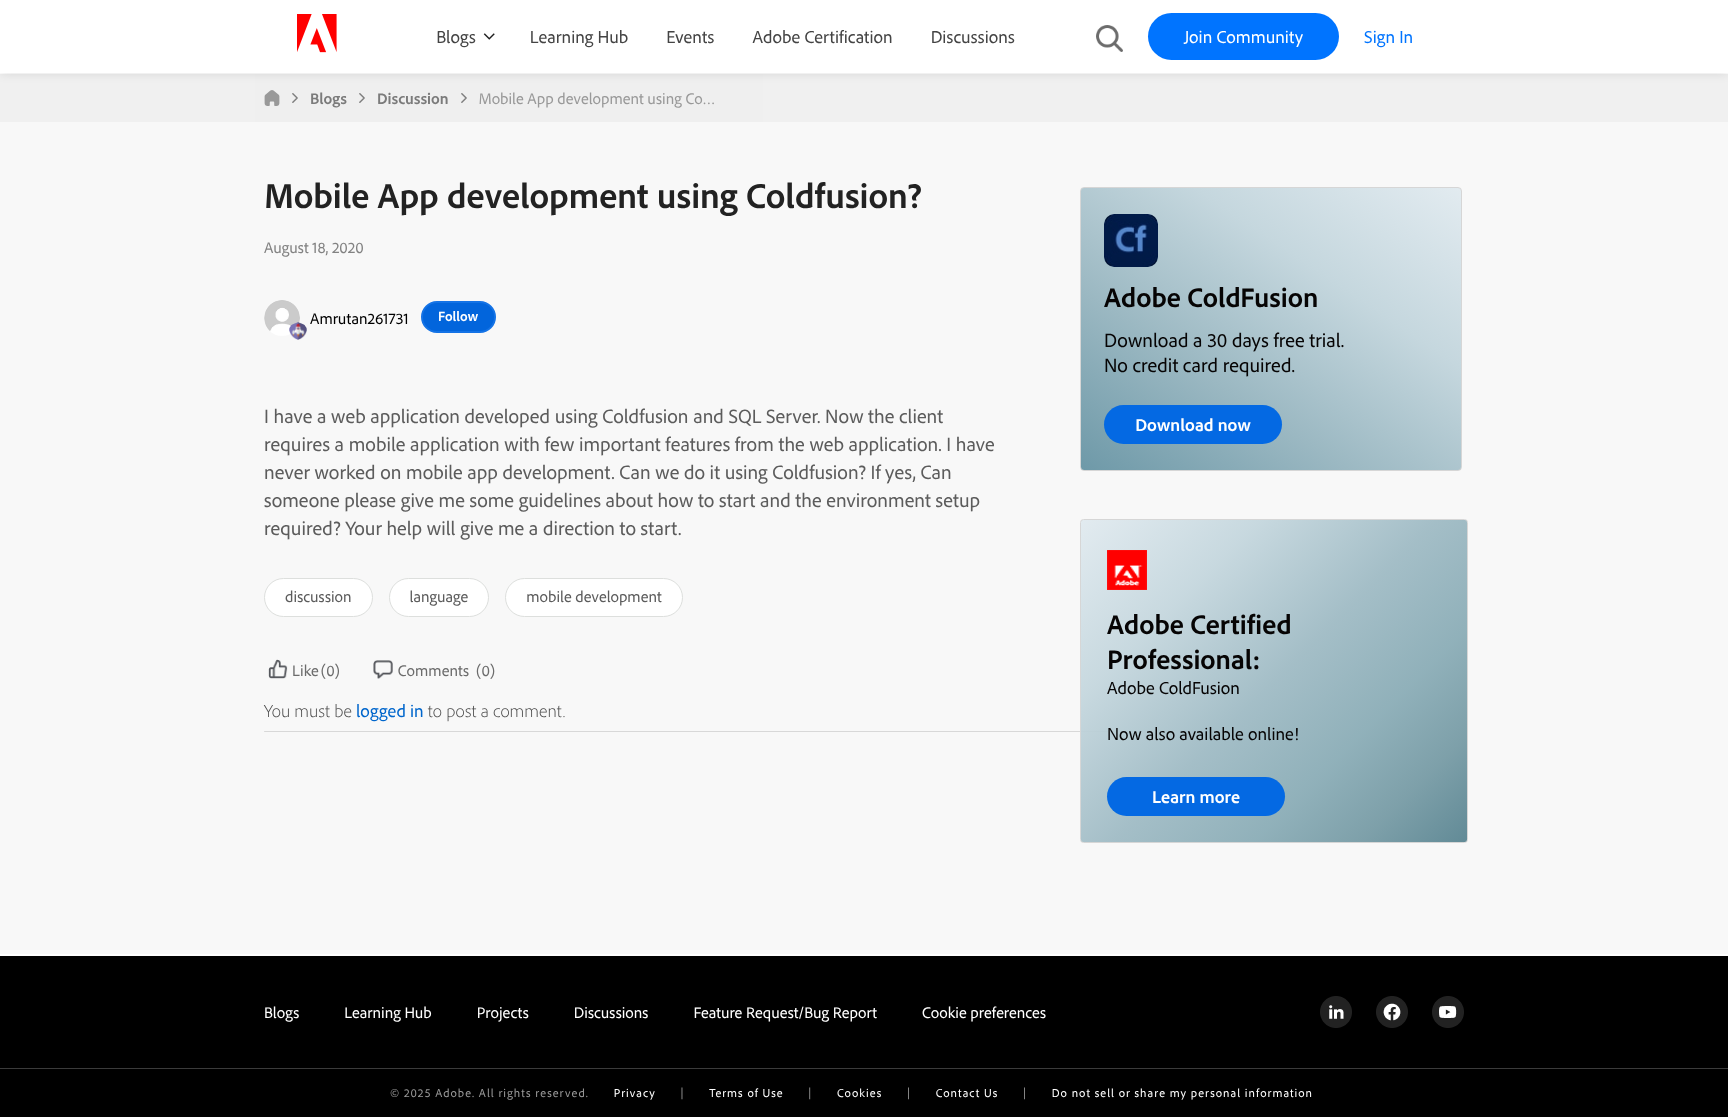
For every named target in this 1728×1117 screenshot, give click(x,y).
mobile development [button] (593, 596)
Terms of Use (746, 1092)
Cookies (859, 1092)
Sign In (1388, 36)
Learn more (1196, 796)
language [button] (439, 596)
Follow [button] (458, 316)
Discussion (413, 98)
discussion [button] (318, 596)
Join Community (1243, 36)
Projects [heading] (503, 1012)
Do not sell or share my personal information (1182, 1092)
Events (690, 36)
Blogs (456, 36)
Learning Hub (579, 36)
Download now (1193, 424)
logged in (390, 710)
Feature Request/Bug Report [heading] (785, 1012)
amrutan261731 (359, 318)
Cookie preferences (984, 1012)
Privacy (635, 1092)
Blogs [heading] (281, 1012)
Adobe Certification (822, 36)
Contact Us (967, 1092)
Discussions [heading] (611, 1012)
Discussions (973, 36)
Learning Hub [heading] (388, 1012)
